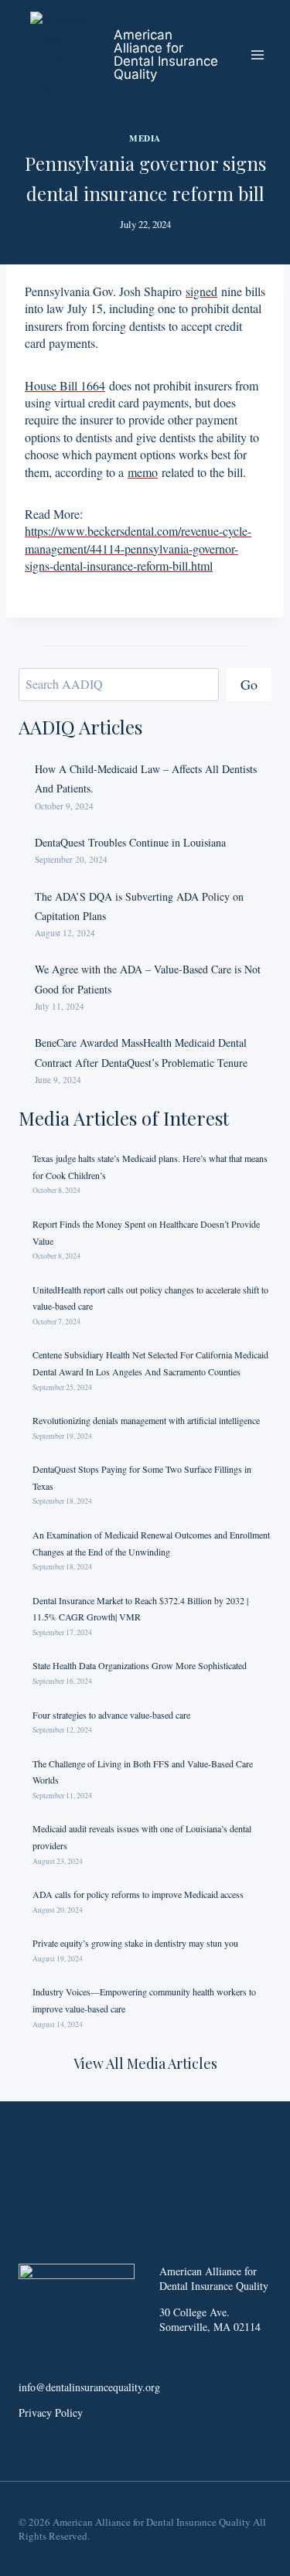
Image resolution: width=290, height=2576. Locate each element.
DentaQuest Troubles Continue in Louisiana (130, 842)
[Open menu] (257, 55)
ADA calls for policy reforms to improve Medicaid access (138, 1894)
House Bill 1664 (65, 385)
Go (249, 684)
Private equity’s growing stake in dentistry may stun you (135, 1943)
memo (143, 472)
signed (201, 291)
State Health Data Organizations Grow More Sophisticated (140, 1665)
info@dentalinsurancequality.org (89, 2387)
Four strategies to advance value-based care (111, 1715)
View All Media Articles (145, 2063)
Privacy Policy (51, 2412)
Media (145, 138)
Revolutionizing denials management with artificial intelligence (146, 1420)
